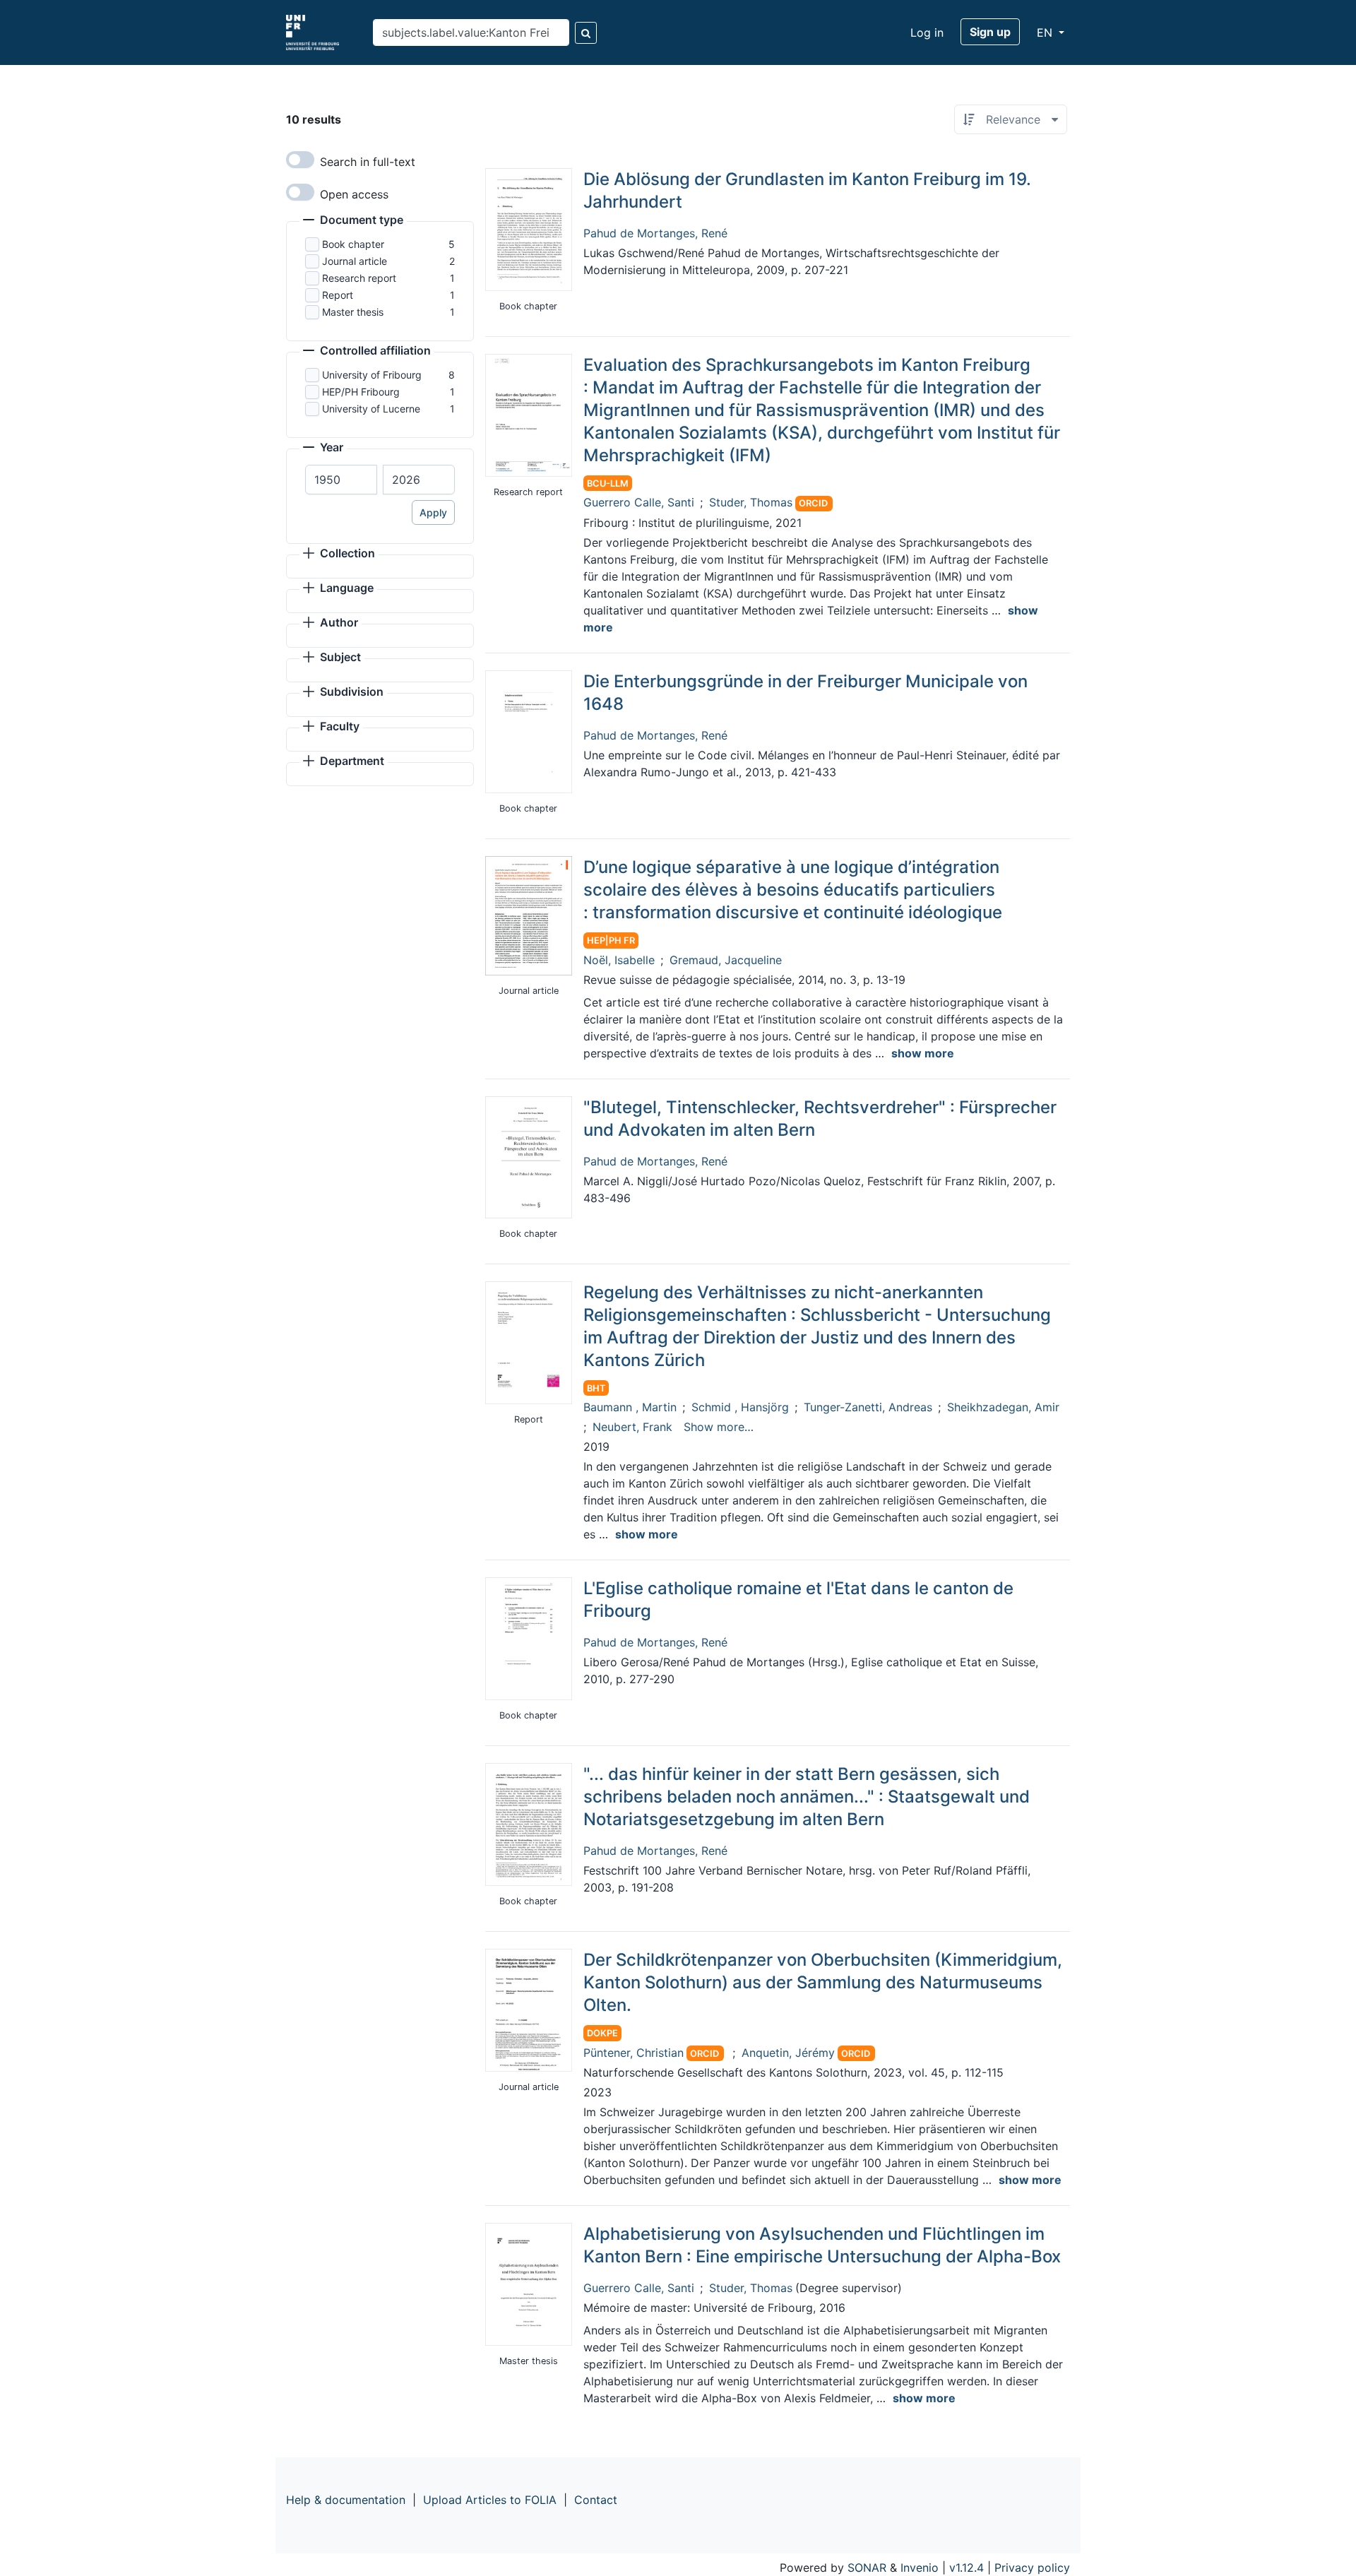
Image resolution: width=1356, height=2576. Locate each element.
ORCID (813, 503)
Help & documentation (346, 2500)
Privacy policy (1032, 2568)
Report (338, 295)
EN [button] (1046, 32)
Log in (927, 32)
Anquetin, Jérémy (788, 2053)
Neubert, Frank (632, 1427)
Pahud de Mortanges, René (655, 233)
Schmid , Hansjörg (740, 1407)
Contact (596, 2500)
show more (923, 1053)
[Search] (586, 33)
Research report (359, 278)
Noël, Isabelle (619, 960)
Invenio (920, 2568)
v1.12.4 (967, 2568)
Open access (354, 194)
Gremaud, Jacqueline (726, 960)
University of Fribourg (372, 375)
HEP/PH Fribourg (361, 392)
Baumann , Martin (630, 1407)
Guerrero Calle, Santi (639, 502)
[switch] (300, 160)
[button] (353, 221)
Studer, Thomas (751, 502)
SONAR (867, 2568)
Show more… (719, 1427)
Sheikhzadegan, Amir (1003, 1407)
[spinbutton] (341, 480)
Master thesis (353, 312)
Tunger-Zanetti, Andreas (868, 1407)
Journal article (355, 261)
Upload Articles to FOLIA (490, 2500)
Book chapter (353, 244)
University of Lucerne (371, 409)
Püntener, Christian (634, 2053)
